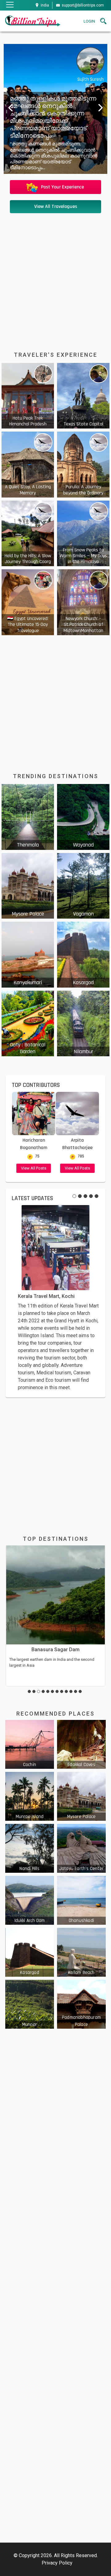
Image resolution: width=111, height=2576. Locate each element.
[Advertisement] (55, 275)
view (30, 1744)
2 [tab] (80, 1196)
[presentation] (9, 107)
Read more (28, 396)
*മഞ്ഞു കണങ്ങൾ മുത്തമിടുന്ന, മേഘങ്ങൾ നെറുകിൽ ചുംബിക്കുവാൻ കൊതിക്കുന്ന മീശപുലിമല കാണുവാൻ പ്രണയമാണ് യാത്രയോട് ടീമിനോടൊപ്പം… (48, 156)
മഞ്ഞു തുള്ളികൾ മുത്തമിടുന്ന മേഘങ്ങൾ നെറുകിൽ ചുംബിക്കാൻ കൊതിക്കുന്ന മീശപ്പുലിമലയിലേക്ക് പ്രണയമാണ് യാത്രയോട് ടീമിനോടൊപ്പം (48, 117)
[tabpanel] (55, 1298)
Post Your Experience (62, 187)
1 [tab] (74, 1196)
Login (89, 21)
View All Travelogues (56, 207)
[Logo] (32, 21)
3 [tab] (85, 1196)
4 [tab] (91, 1196)
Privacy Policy (57, 2563)
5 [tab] (97, 1196)
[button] (29, 1691)
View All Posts (34, 1168)
